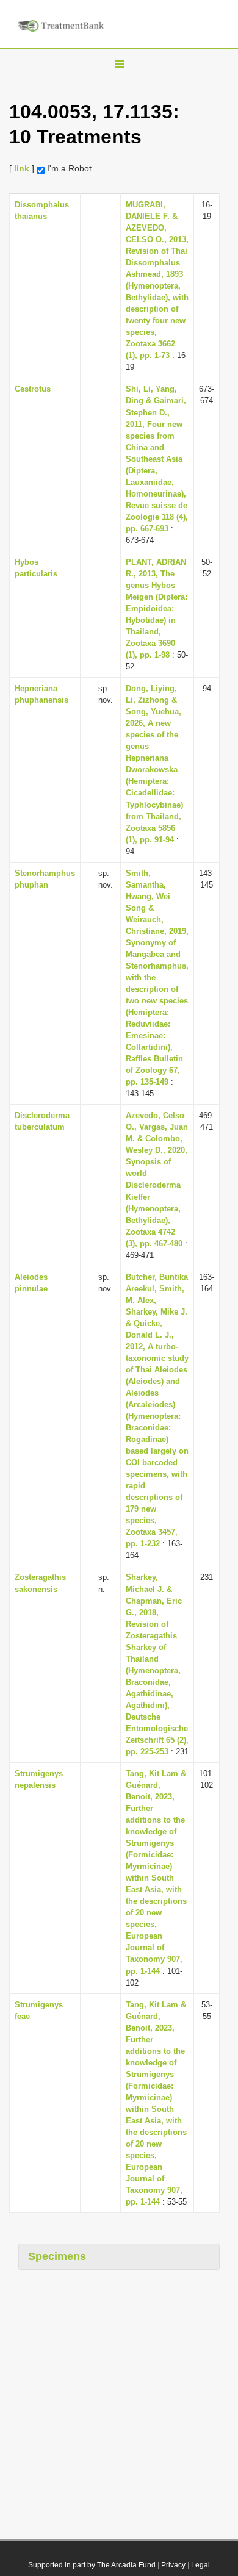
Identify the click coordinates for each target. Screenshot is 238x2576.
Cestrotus (33, 389)
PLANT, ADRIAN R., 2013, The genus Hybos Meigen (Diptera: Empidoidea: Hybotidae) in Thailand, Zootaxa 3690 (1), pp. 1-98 (157, 608)
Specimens (57, 2256)
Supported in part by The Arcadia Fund (92, 2565)
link (22, 168)
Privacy (173, 2565)
